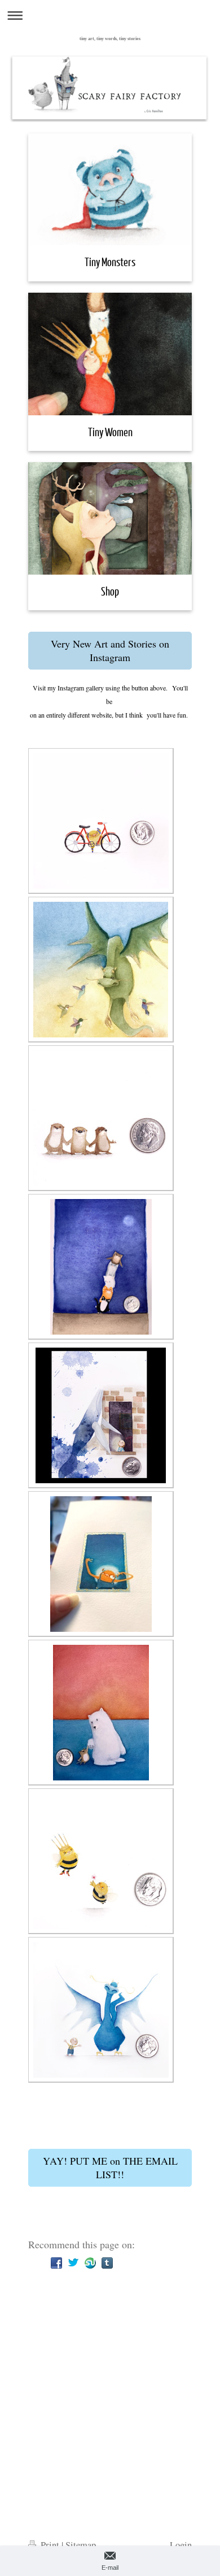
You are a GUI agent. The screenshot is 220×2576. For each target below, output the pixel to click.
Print (50, 2545)
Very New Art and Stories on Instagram (110, 650)
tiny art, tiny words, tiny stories (110, 39)
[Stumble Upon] (90, 2263)
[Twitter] (73, 2263)
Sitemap (81, 2545)
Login (181, 2545)
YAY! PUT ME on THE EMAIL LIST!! (110, 2167)
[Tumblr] (107, 2263)
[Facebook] (56, 2263)
